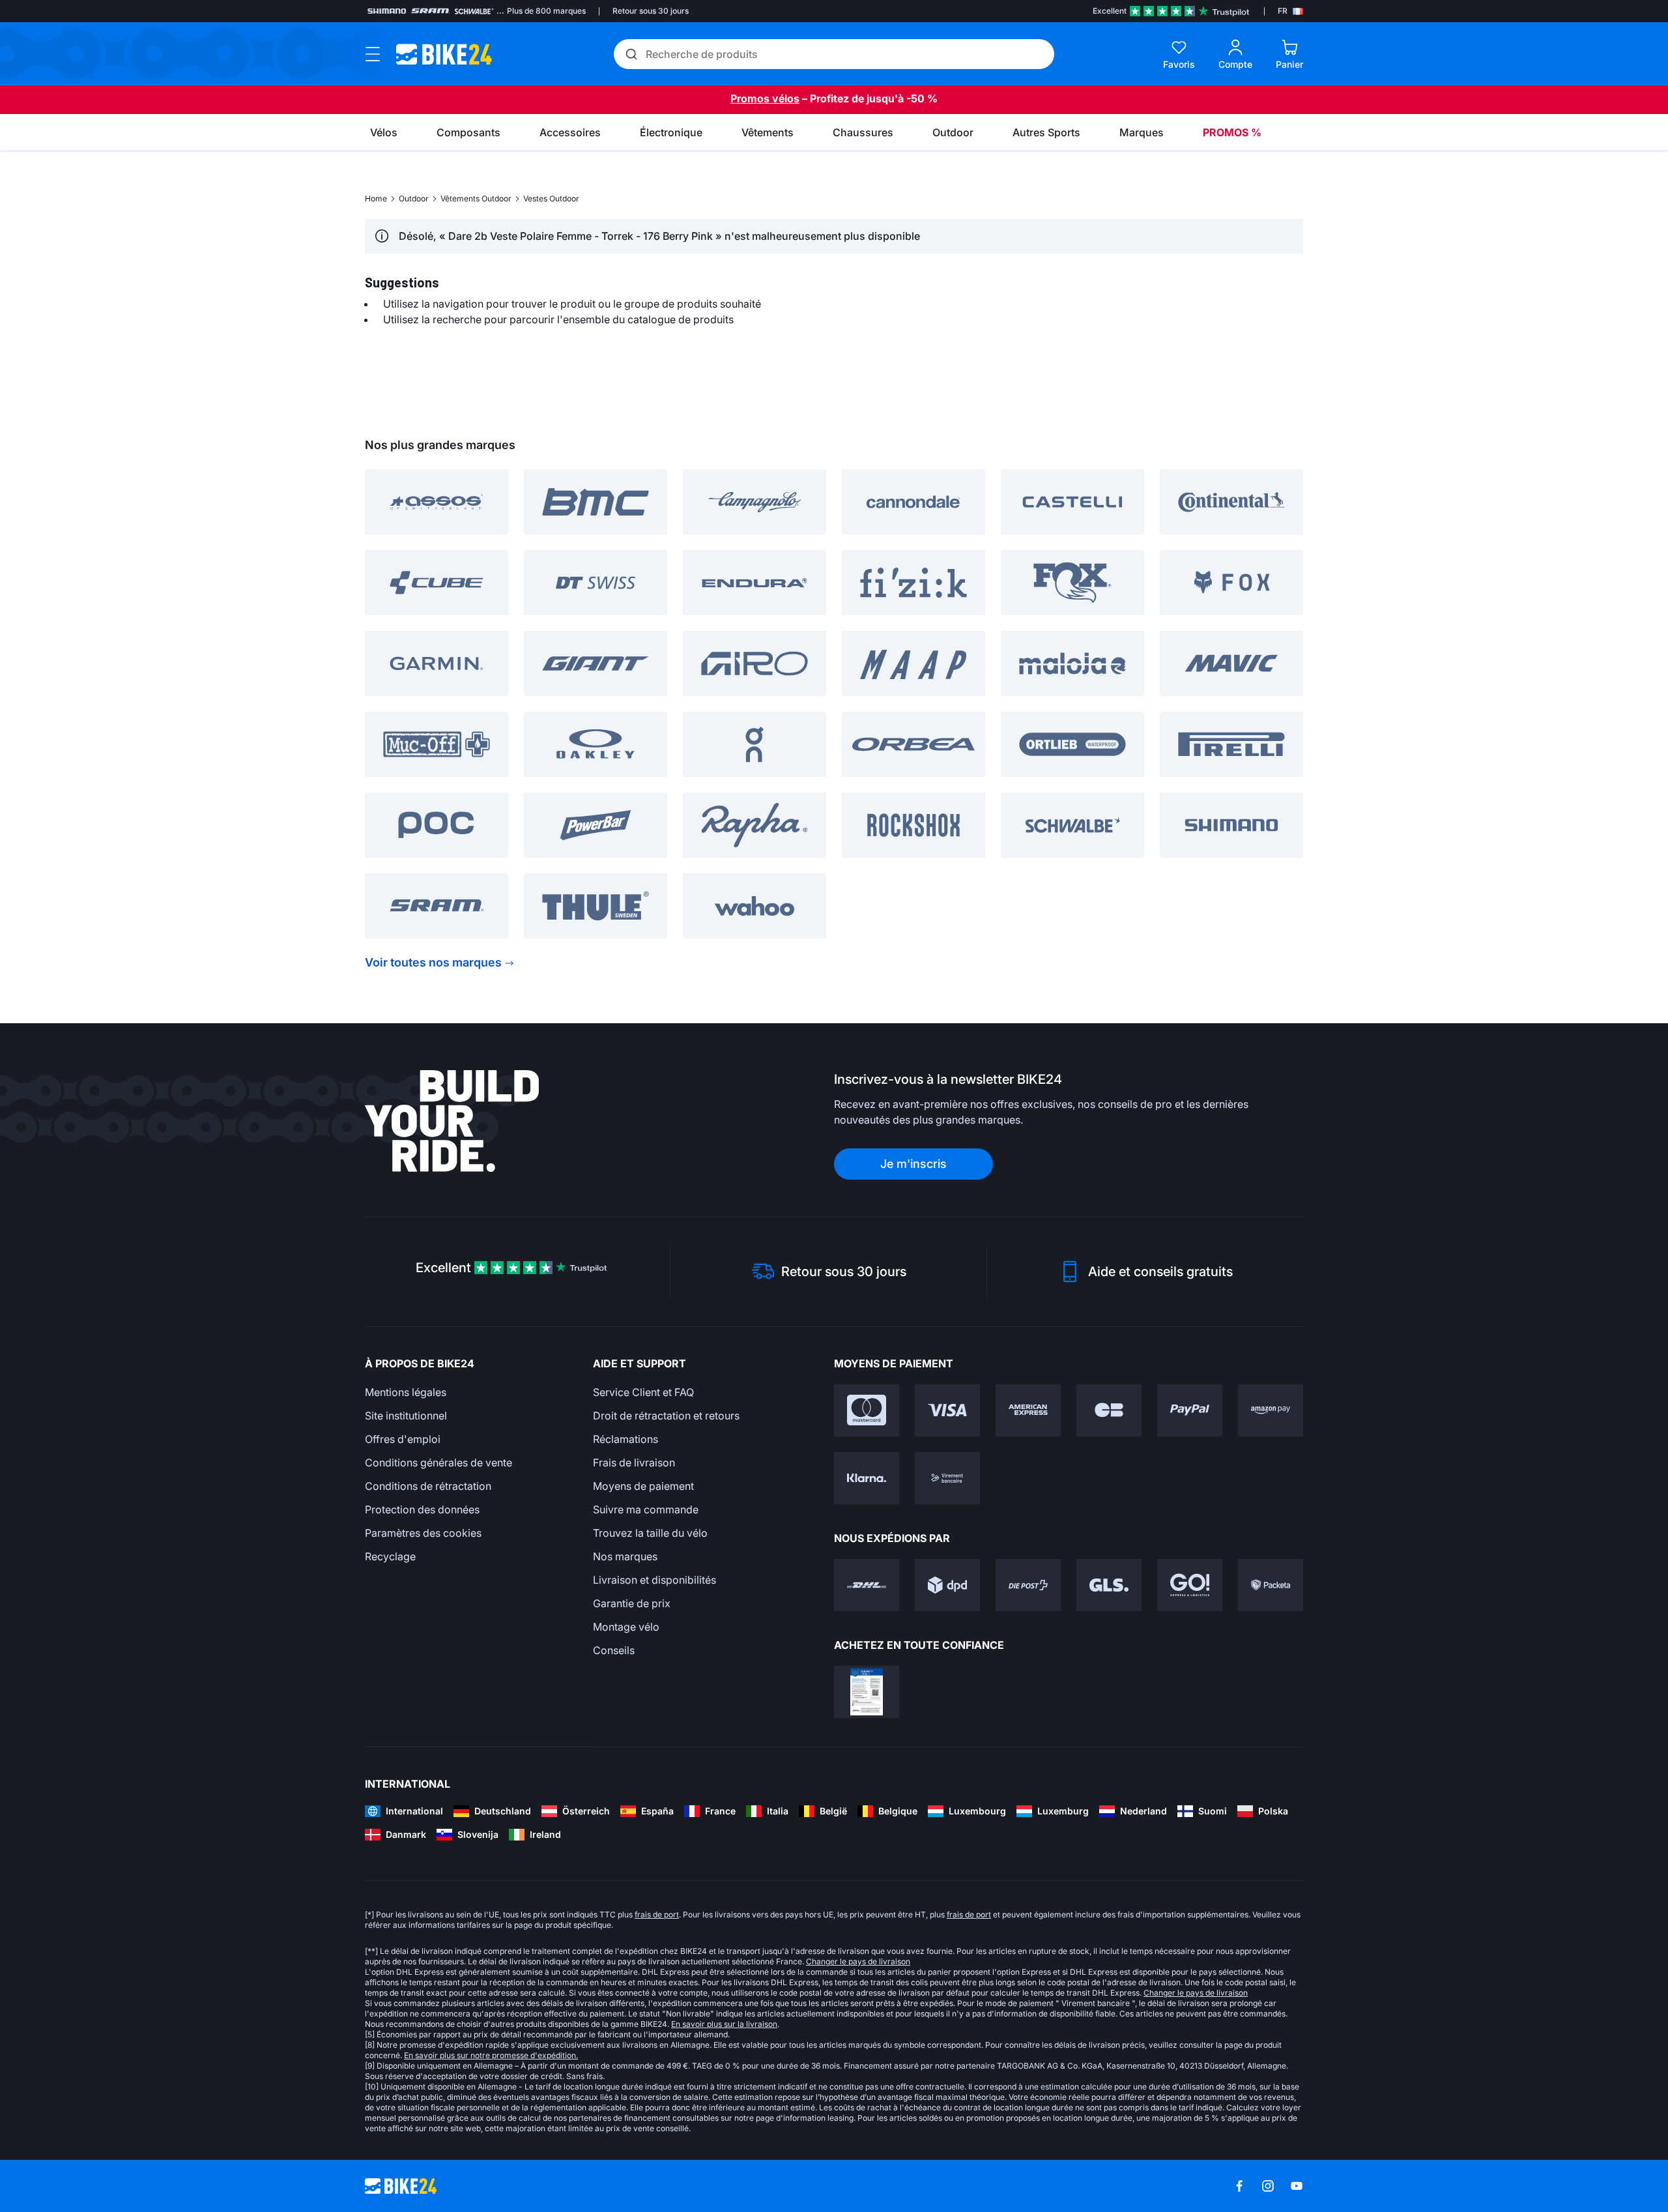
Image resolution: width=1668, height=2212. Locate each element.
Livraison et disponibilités (654, 1580)
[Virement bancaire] (947, 1478)
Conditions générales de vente (439, 1463)
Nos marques (625, 1556)
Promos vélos (765, 98)
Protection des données (422, 1509)
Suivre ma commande (646, 1509)
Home (376, 198)
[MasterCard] (867, 1410)
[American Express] (1028, 1410)
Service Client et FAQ (643, 1392)
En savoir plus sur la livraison (724, 2024)
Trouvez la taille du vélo (650, 1533)
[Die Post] (1028, 1585)
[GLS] (1109, 1585)
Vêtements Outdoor (476, 198)
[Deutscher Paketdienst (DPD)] (947, 1585)
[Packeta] (1271, 1585)
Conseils (614, 1650)
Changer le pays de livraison (858, 1961)
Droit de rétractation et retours (666, 1416)
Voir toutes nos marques (433, 962)
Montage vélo (626, 1627)
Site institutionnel (406, 1416)
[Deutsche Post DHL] (867, 1585)
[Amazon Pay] (1271, 1410)
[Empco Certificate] (867, 1692)
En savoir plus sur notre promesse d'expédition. (491, 2055)
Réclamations (625, 1439)
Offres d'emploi (403, 1439)
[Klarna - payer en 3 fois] (867, 1478)
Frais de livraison (634, 1463)
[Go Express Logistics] (1190, 1585)
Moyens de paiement (643, 1486)
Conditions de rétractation (428, 1486)
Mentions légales (406, 1392)
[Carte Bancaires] (1109, 1410)
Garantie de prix (632, 1603)
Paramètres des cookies (423, 1533)
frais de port (657, 1914)
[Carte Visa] (947, 1410)
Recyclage (390, 1556)
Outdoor (414, 198)
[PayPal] (1190, 1410)
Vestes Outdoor (551, 198)
